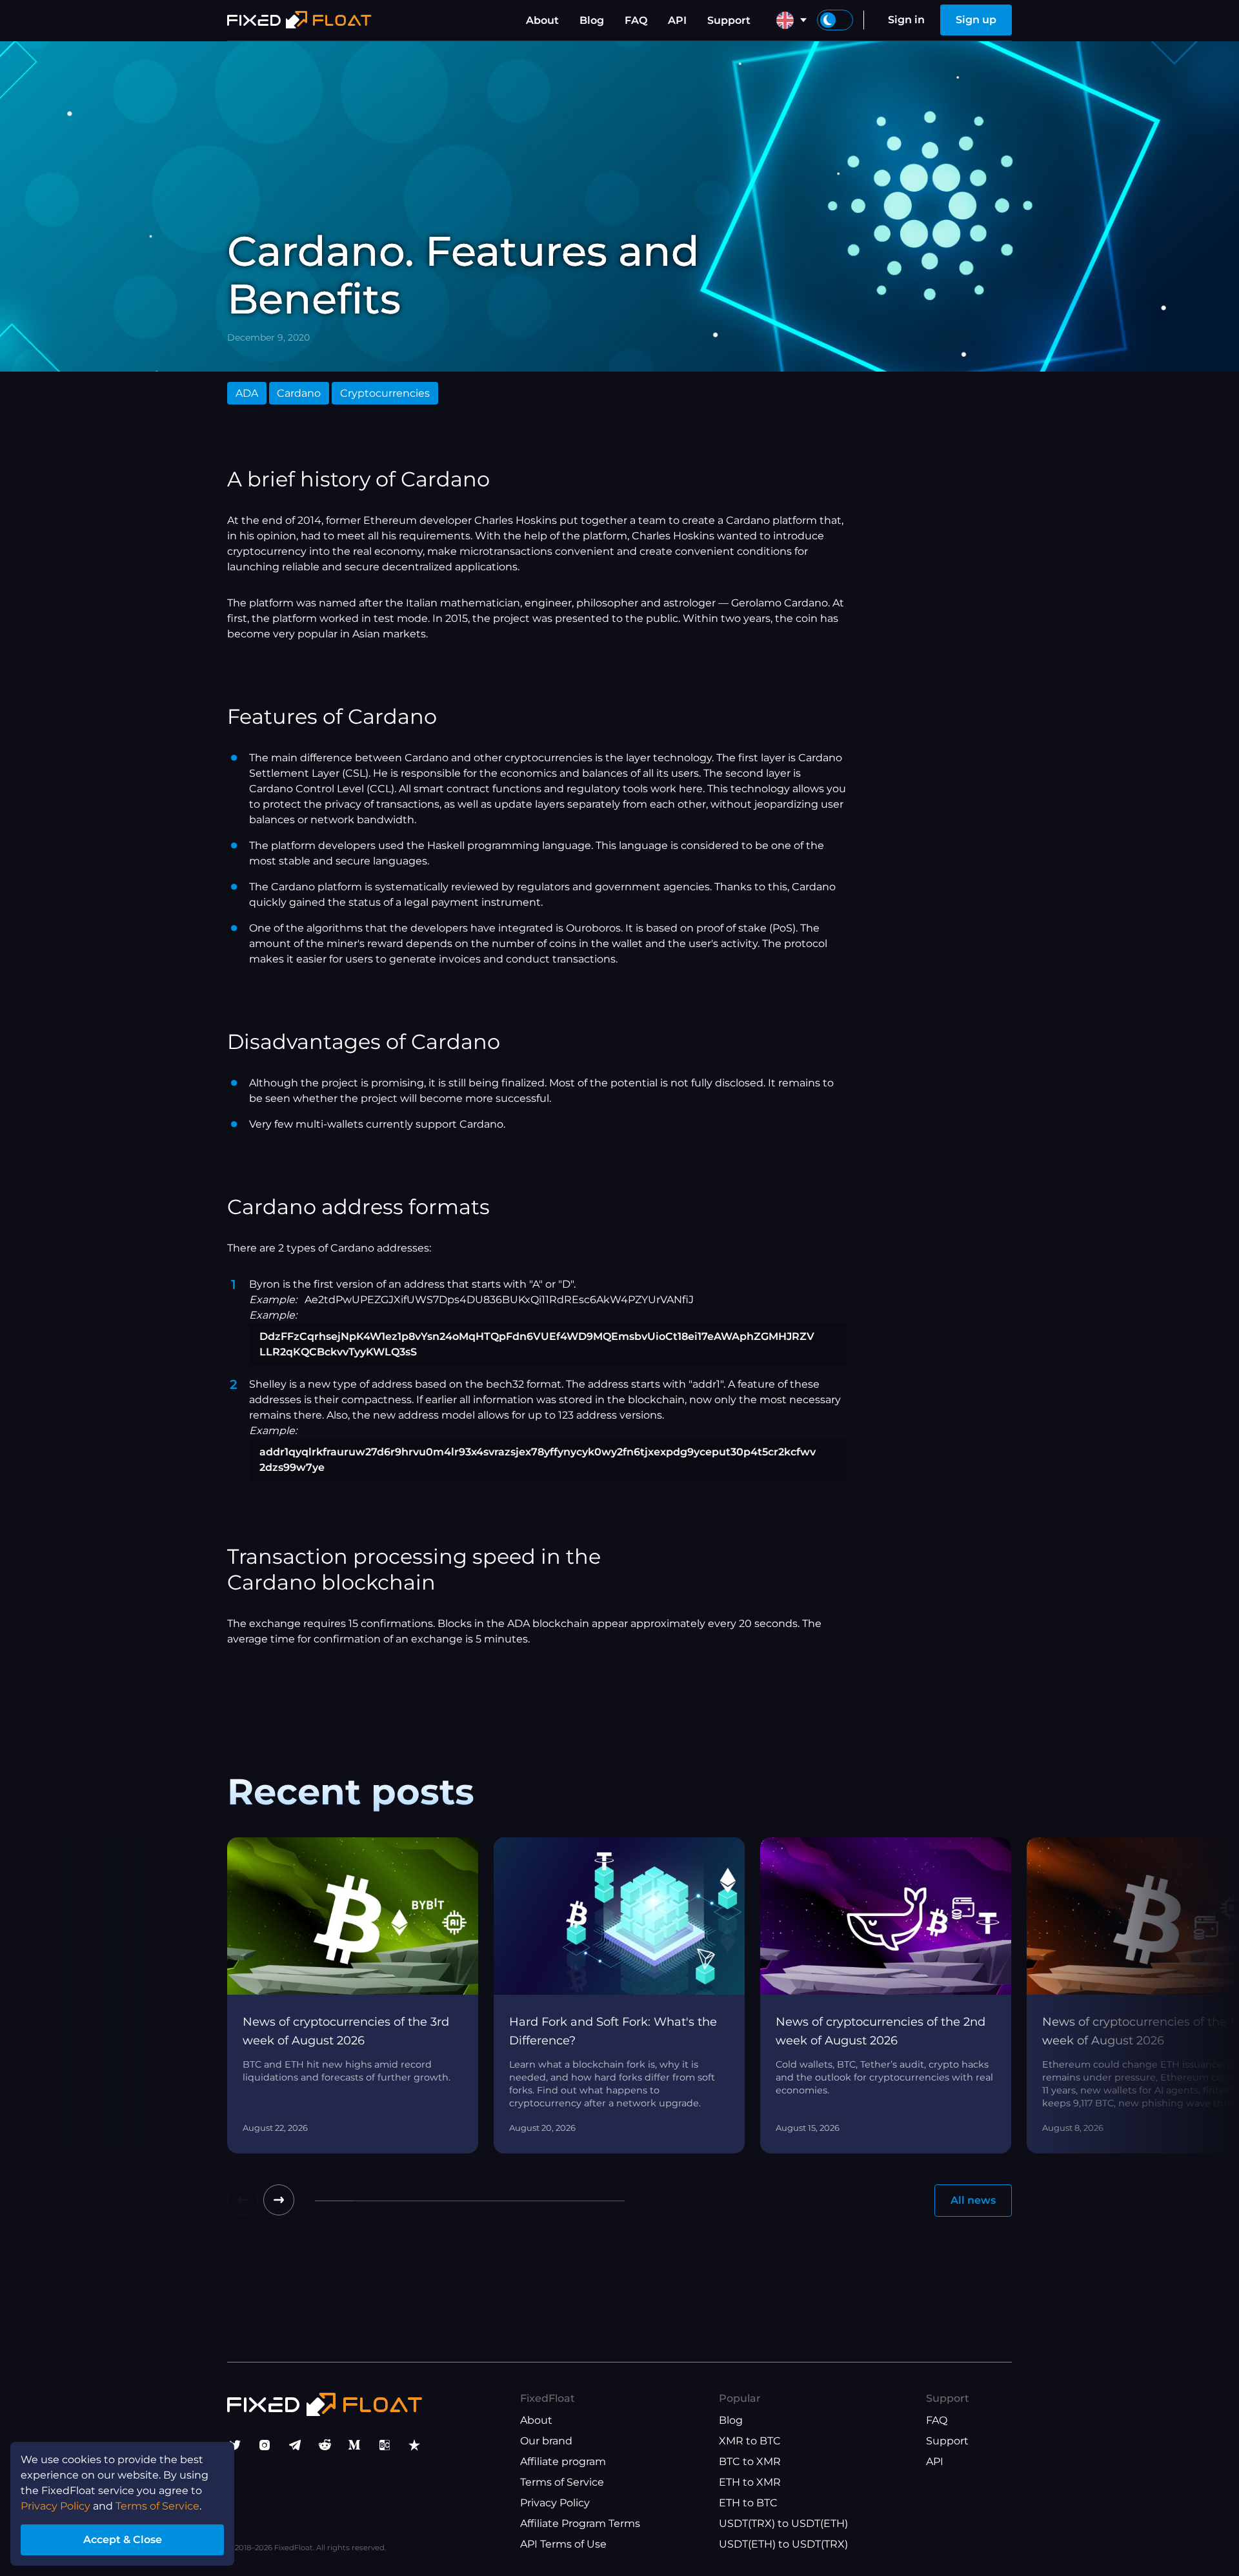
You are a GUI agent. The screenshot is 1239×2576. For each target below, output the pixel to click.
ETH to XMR (750, 2482)
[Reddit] (325, 2445)
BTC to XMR (750, 2461)
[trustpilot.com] (414, 2445)
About (542, 20)
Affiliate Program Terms (580, 2523)
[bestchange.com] (385, 2445)
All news (973, 2200)
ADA (247, 393)
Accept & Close (123, 2540)
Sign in (906, 20)
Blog (592, 20)
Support (729, 20)
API (677, 20)
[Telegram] (295, 2445)
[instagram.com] (265, 2445)
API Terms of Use (563, 2544)
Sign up (976, 20)
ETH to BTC (748, 2503)
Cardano (299, 393)
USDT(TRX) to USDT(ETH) (783, 2523)
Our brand (546, 2441)
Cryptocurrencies (385, 393)
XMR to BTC (750, 2441)
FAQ (636, 20)
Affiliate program (563, 2461)
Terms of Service (562, 2482)
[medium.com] (354, 2445)
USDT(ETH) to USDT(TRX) (783, 2544)
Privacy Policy (555, 2503)
